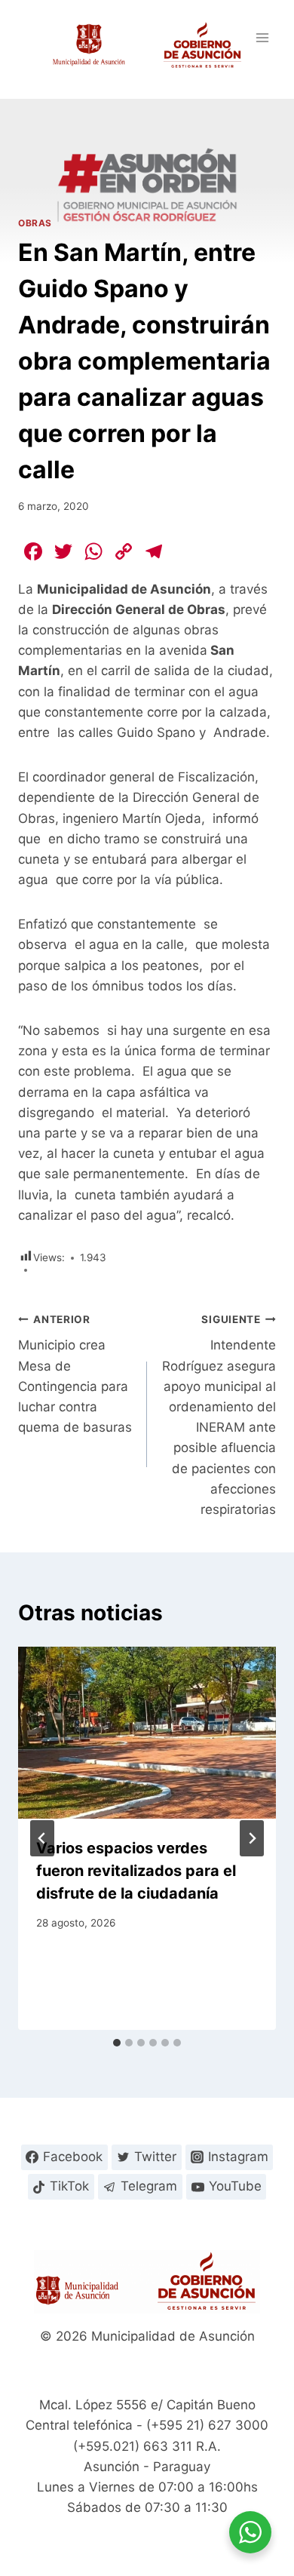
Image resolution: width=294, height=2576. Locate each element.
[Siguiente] (252, 1838)
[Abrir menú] (262, 37)
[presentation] (147, 1733)
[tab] (117, 2043)
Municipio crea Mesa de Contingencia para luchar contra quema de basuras (75, 1374)
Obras (35, 223)
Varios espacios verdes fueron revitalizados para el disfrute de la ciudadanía (136, 1871)
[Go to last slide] (42, 1838)
